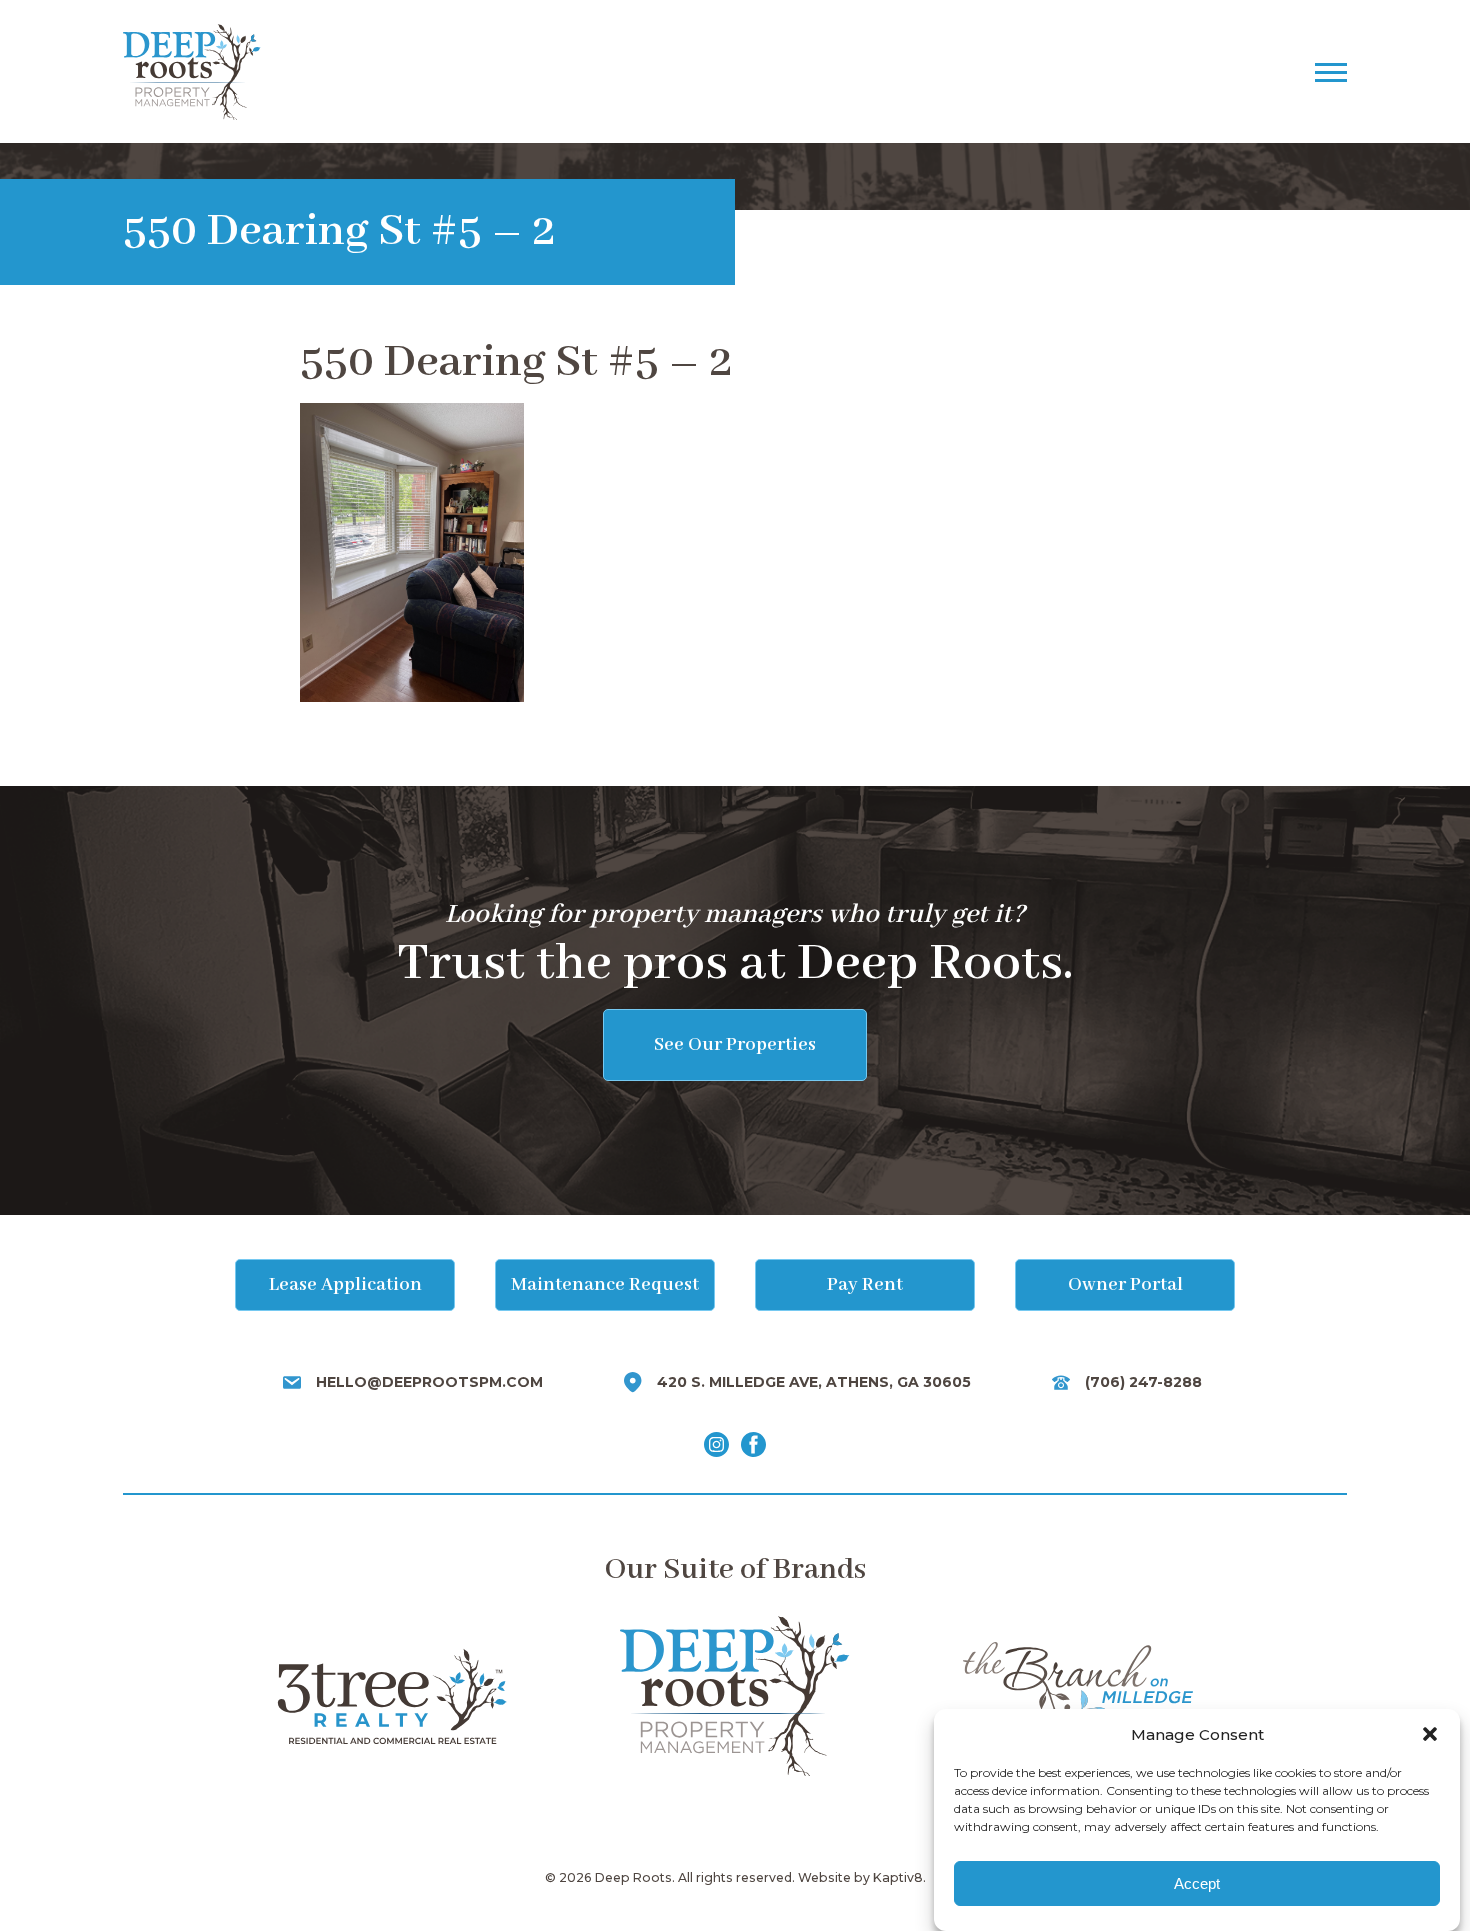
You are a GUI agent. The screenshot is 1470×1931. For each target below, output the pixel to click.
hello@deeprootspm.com (429, 1382)
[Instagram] (716, 1446)
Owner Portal (1125, 1285)
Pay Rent (865, 1285)
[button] (1430, 1734)
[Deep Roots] (620, 72)
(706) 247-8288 (1143, 1382)
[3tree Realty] (391, 1696)
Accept (1197, 1883)
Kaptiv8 (898, 1877)
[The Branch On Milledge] (1078, 1696)
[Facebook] (753, 1446)
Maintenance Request (605, 1285)
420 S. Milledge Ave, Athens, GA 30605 (814, 1382)
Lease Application (345, 1285)
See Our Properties (735, 1045)
